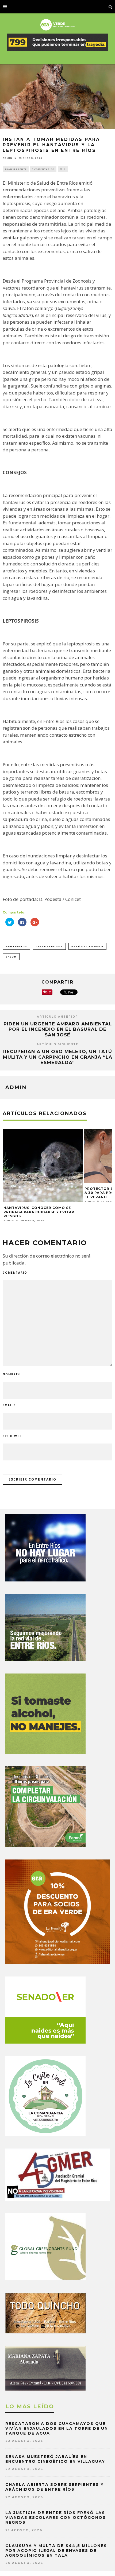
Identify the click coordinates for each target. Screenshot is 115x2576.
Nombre (11, 1374)
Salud (11, 957)
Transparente (16, 169)
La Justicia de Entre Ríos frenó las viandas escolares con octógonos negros (56, 2517)
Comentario (15, 1273)
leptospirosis (49, 946)
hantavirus (16, 946)
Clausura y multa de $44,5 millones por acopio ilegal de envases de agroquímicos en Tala (56, 2551)
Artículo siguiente (57, 1044)
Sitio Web (12, 1436)
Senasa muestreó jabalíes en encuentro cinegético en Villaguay (55, 2459)
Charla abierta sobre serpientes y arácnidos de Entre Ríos (55, 2487)
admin (7, 158)
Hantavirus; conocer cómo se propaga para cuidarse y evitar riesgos (39, 1212)
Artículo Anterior (57, 1017)
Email (9, 1405)
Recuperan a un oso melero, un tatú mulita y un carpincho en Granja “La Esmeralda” (58, 1057)
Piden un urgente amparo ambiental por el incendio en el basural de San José (58, 1029)
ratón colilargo (87, 946)
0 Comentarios (43, 169)
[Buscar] (110, 7)
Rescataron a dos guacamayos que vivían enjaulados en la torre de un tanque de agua (57, 2428)
